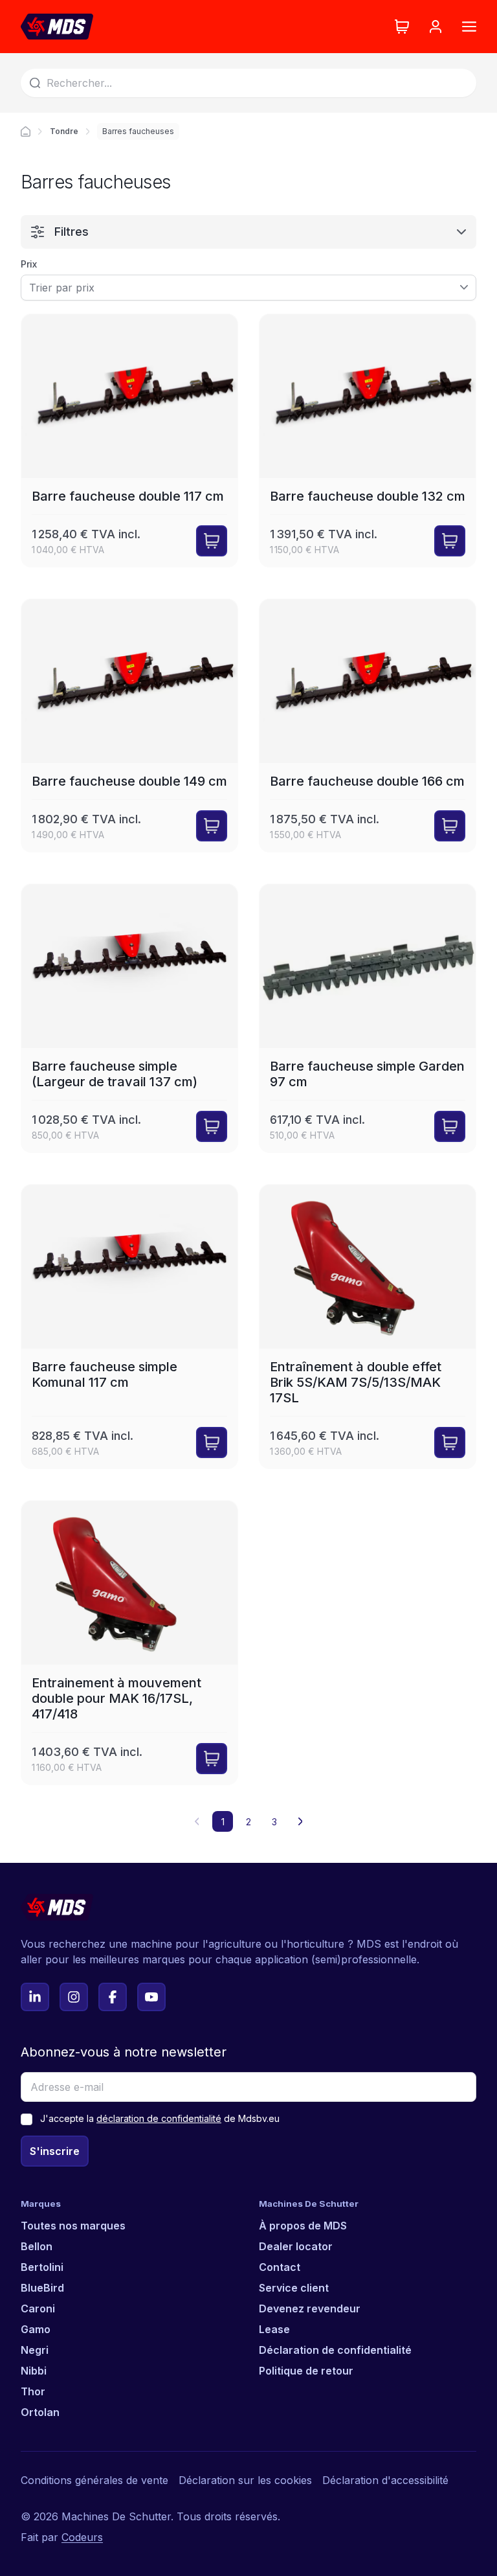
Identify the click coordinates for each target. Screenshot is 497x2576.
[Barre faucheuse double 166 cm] (368, 725)
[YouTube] (151, 1997)
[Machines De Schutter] (57, 27)
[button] (300, 1821)
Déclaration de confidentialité (335, 2350)
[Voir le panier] (402, 27)
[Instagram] (74, 1997)
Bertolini (42, 2267)
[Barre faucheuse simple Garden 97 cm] (368, 1018)
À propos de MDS (303, 2226)
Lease (274, 2329)
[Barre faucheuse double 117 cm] (129, 440)
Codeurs (82, 2537)
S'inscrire (55, 2151)
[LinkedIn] (35, 1997)
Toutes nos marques (73, 2226)
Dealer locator (296, 2246)
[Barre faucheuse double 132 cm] (368, 440)
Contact (280, 2267)
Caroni (38, 2308)
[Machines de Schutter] (26, 131)
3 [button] (274, 1822)
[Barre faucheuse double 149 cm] (129, 725)
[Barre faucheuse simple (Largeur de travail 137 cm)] (129, 1018)
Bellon (37, 2246)
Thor (33, 2391)
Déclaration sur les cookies (245, 2480)
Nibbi (34, 2371)
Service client (294, 2288)
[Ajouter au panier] (212, 541)
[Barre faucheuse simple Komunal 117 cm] (129, 1327)
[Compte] (436, 27)
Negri (35, 2350)
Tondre (64, 131)
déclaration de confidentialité (159, 2118)
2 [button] (248, 1822)
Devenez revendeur (310, 2308)
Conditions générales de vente (94, 2480)
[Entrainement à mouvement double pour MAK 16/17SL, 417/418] (129, 1643)
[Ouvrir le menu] (469, 27)
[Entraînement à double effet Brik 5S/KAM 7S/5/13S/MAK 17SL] (368, 1327)
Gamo (36, 2329)
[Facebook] (113, 1997)
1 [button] (223, 1822)
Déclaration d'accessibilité (385, 2480)
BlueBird (42, 2288)
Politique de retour (306, 2371)
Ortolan (40, 2412)
